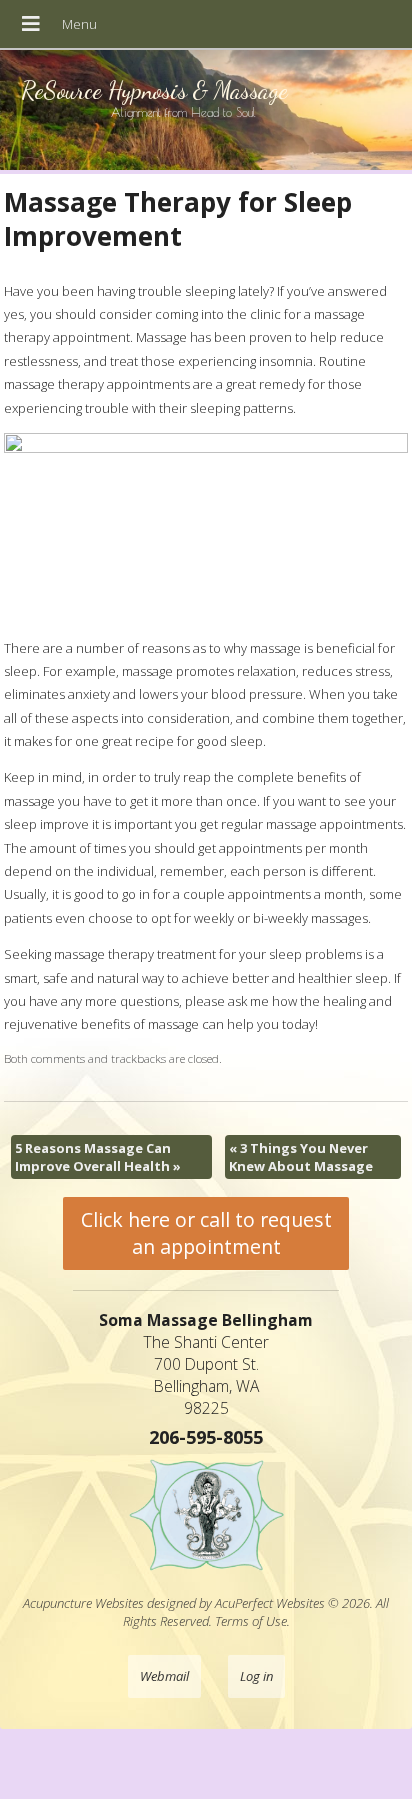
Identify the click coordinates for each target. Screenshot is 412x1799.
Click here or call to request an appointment (206, 1233)
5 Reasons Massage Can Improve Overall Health (98, 1157)
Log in (256, 1676)
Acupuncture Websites (83, 1603)
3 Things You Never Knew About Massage (301, 1157)
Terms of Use (251, 1621)
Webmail (164, 1676)
